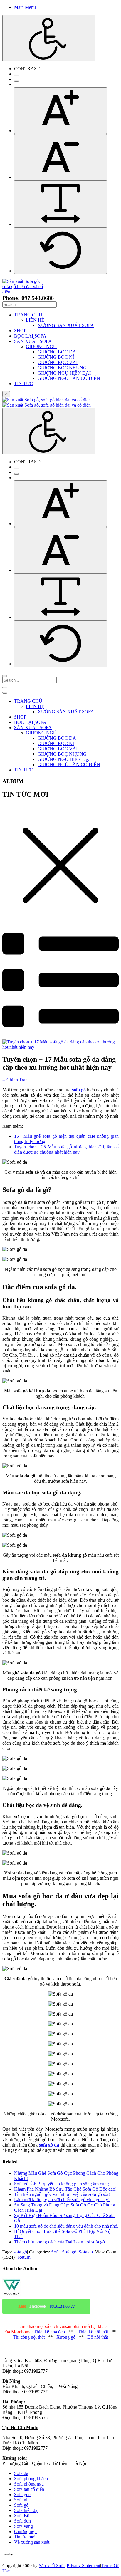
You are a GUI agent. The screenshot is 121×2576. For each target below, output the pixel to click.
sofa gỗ (20, 2252)
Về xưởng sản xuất (32, 2542)
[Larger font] (60, 111)
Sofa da (86, 2252)
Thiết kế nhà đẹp (49, 2332)
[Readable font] (60, 204)
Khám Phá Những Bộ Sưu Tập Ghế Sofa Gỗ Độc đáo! (65, 2189)
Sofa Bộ (22, 2516)
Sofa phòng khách (31, 2479)
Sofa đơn (22, 2521)
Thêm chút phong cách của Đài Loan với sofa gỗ (59, 2242)
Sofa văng (23, 2526)
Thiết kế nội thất (93, 2332)
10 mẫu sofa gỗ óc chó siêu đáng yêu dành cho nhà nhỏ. (66, 2226)
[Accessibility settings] (49, 38)
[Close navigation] (5, 693)
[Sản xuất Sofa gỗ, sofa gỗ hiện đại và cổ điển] (25, 292)
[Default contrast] (16, 75)
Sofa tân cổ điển (29, 2489)
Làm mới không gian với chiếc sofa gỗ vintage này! (62, 2200)
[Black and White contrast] (16, 81)
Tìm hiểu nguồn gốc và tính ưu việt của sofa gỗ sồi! (62, 2194)
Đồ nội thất (98, 2337)
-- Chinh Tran (15, 1080)
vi (6, 394)
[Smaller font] (60, 157)
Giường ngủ (25, 2531)
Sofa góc (22, 2494)
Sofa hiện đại (26, 2510)
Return (24, 2257)
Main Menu (25, 7)
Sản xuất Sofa (52, 2566)
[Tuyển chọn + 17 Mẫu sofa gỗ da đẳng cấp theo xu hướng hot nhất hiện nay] (60, 1047)
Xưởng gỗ (66, 2337)
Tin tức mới (25, 2537)
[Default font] (60, 251)
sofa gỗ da (49, 2145)
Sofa (55, 2252)
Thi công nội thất (29, 2337)
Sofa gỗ (69, 2252)
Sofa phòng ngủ (29, 2484)
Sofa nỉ (21, 2500)
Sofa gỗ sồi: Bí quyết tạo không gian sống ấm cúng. (62, 2184)
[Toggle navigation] (5, 687)
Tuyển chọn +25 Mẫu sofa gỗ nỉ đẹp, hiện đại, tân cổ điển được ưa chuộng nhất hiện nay (66, 1149)
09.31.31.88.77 (62, 2306)
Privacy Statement (83, 2566)
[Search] (5, 676)
